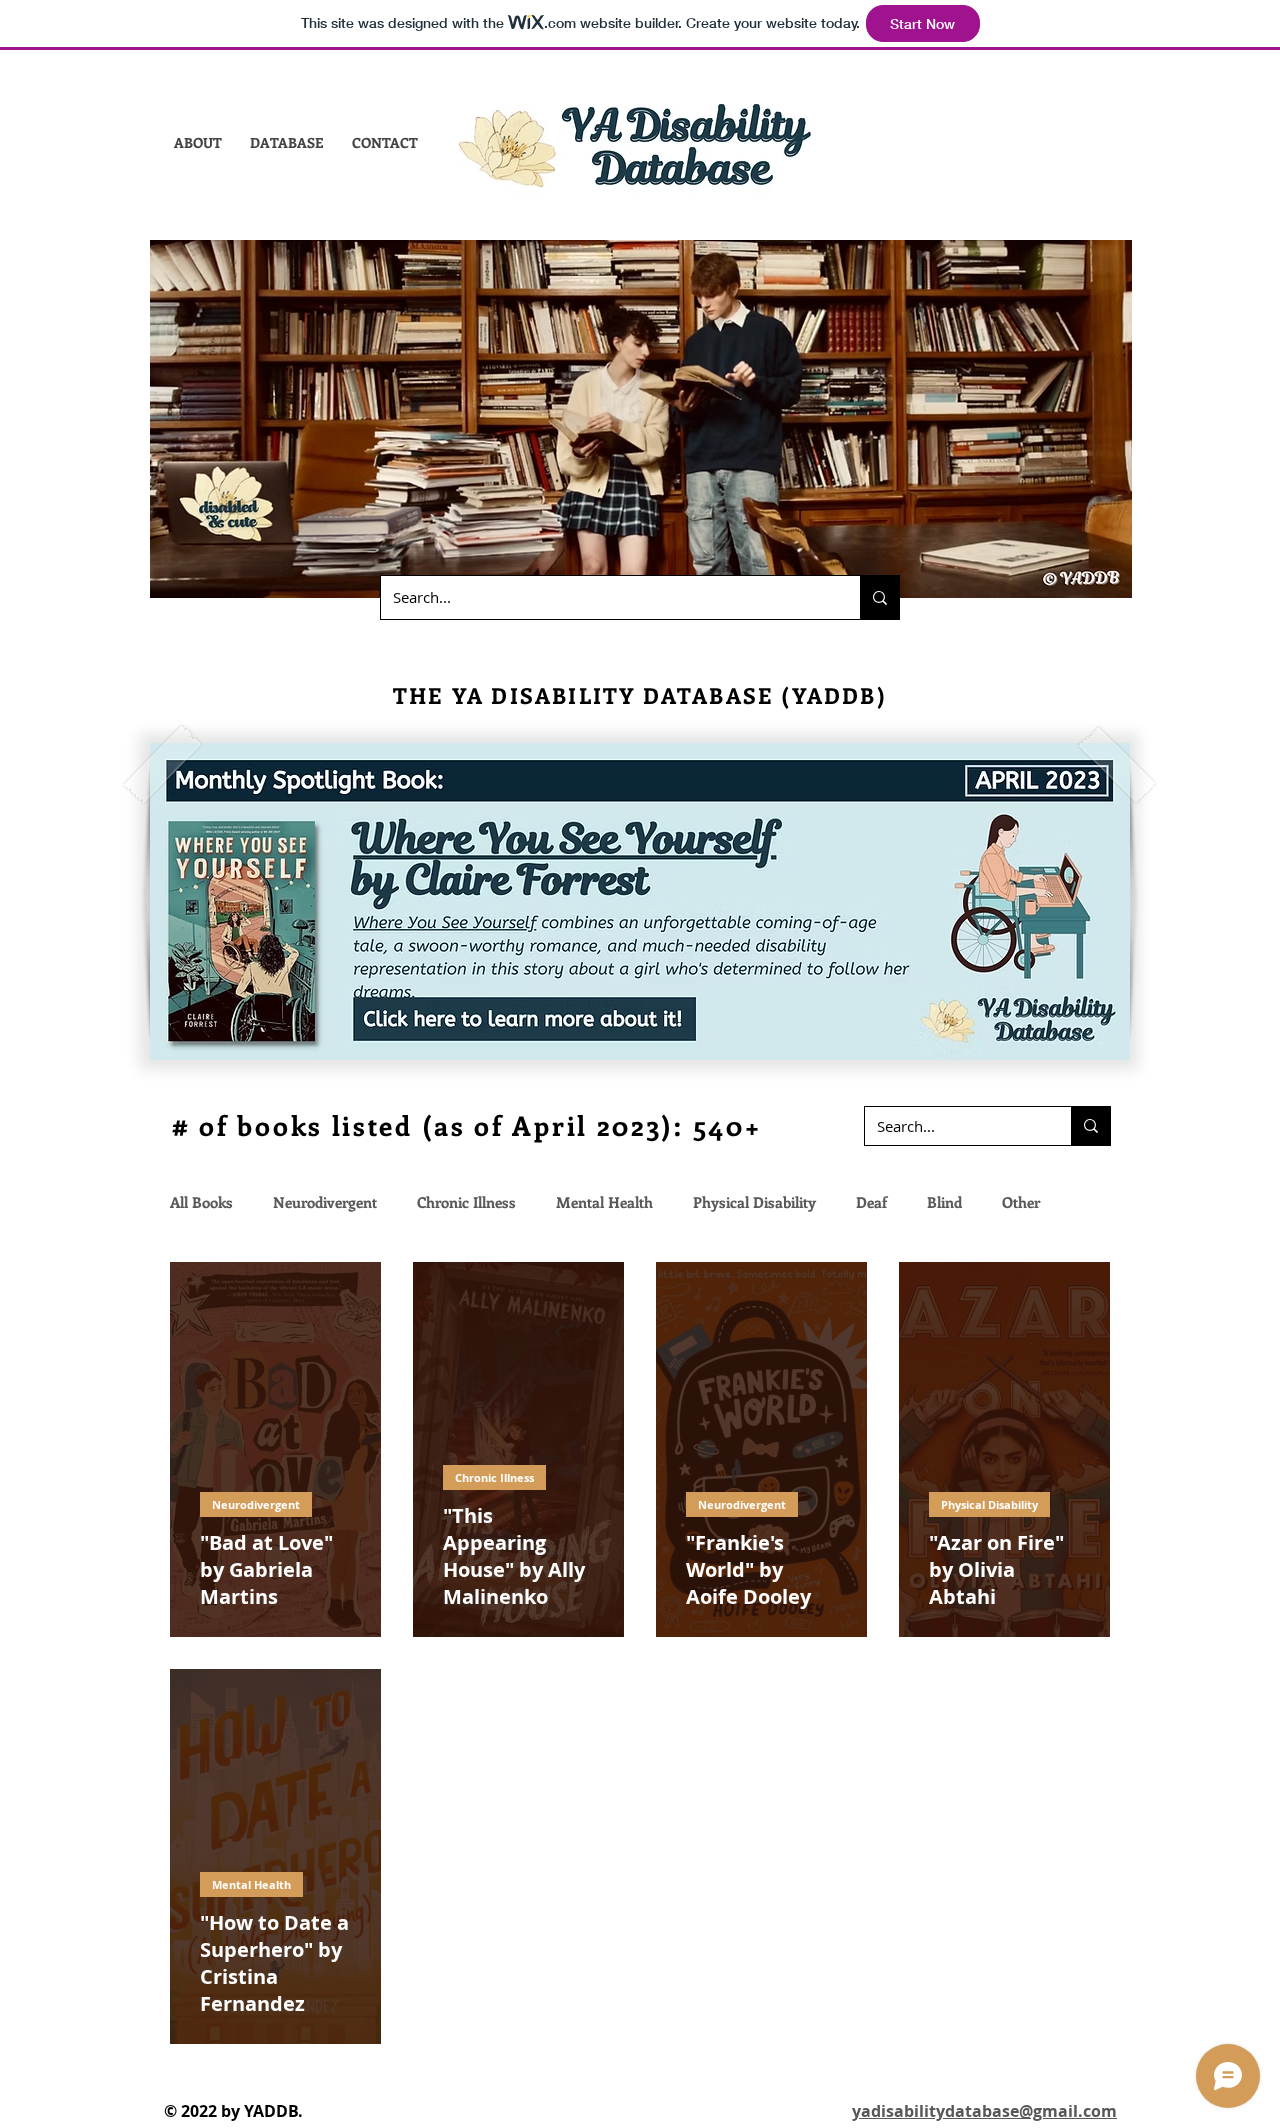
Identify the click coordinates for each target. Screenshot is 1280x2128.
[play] (1088, 1042)
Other (1021, 1202)
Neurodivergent (325, 1202)
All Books (201, 1202)
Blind (944, 1202)
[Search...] (879, 597)
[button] (198, 142)
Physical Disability (754, 1202)
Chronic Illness (466, 1202)
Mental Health (604, 1202)
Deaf (871, 1202)
